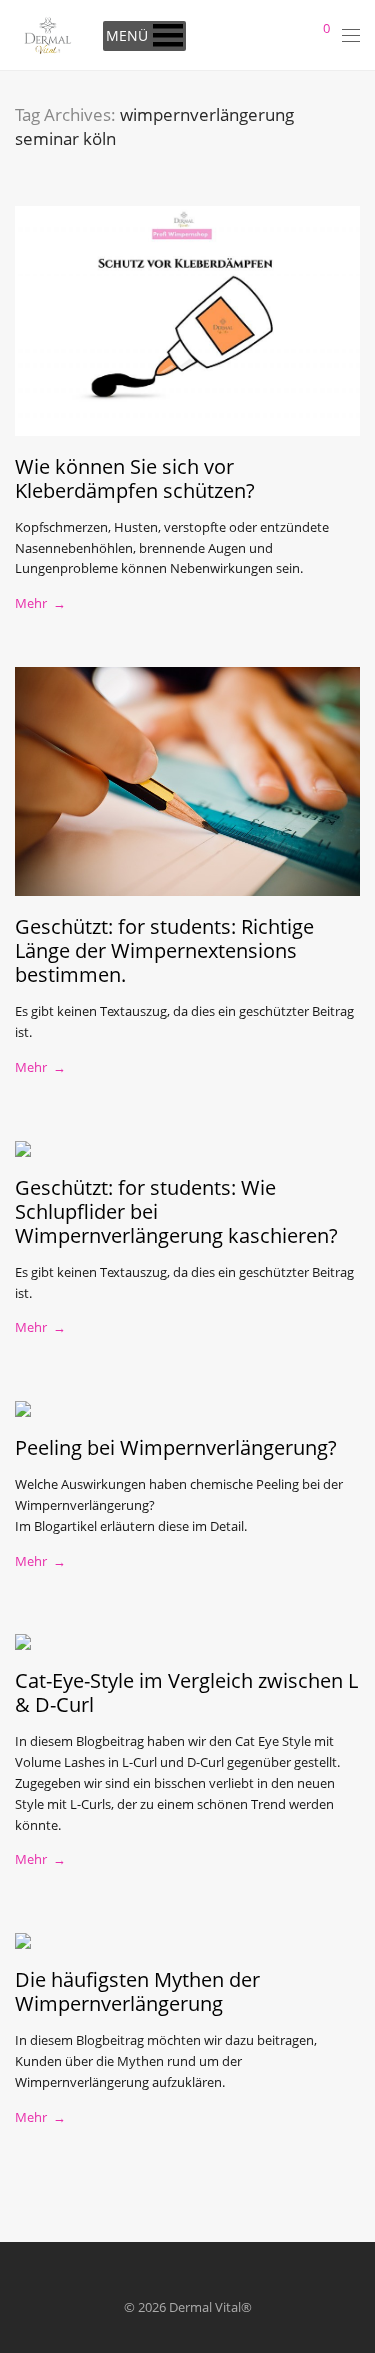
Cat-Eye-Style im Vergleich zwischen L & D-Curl (186, 1692)
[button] (127, 36)
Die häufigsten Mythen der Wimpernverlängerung (137, 1991)
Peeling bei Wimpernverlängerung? (176, 1447)
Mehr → (40, 603)
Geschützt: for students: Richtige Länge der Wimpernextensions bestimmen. (164, 950)
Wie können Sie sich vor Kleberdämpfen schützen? (135, 478)
